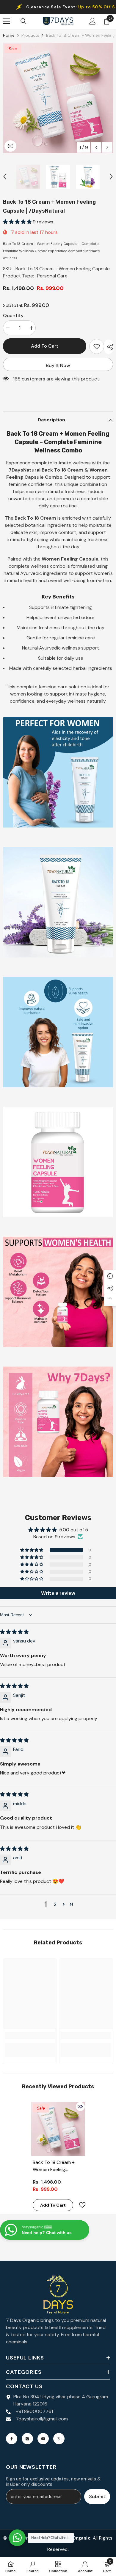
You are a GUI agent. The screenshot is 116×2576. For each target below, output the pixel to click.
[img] (14, 1632)
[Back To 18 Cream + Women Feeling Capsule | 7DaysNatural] (58, 2129)
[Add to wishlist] (97, 346)
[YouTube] (43, 2439)
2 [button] (55, 1904)
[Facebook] (12, 2439)
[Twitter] (59, 2439)
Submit (97, 2496)
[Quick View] (80, 2107)
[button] (96, 147)
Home (9, 35)
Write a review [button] (58, 1593)
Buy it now (58, 365)
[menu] (7, 21)
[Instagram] (27, 2439)
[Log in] (93, 21)
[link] (30, 2035)
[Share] (109, 347)
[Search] (23, 21)
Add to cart (45, 346)
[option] (58, 98)
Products (30, 35)
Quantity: (14, 316)
